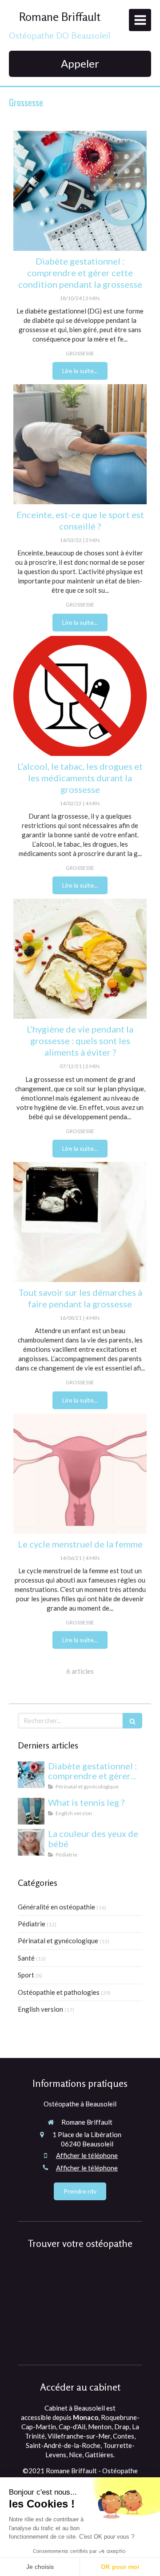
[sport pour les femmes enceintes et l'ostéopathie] (80, 444)
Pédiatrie (32, 1924)
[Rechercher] (132, 1721)
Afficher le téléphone (87, 2155)
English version (40, 2009)
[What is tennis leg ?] (31, 1811)
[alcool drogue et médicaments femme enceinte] (80, 696)
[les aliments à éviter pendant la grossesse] (80, 959)
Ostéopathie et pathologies (59, 1992)
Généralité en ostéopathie (56, 1907)
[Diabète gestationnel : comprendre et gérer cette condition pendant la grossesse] (80, 191)
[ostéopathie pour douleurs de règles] (80, 1474)
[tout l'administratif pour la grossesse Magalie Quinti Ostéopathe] (80, 1222)
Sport (26, 1975)
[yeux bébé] (31, 1842)
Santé (26, 1958)
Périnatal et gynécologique (58, 1941)
